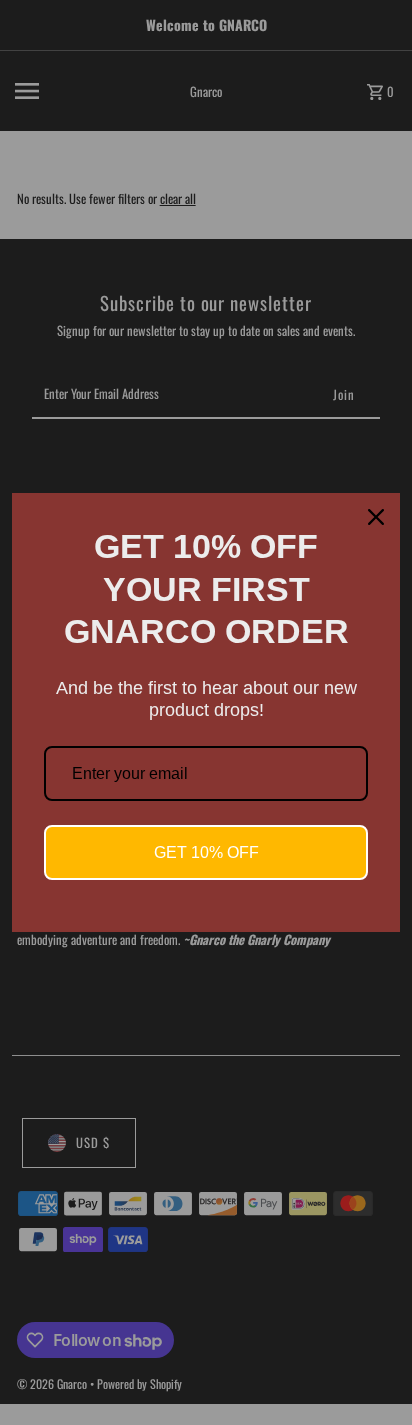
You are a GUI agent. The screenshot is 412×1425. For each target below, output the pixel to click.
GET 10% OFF (206, 852)
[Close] (376, 517)
